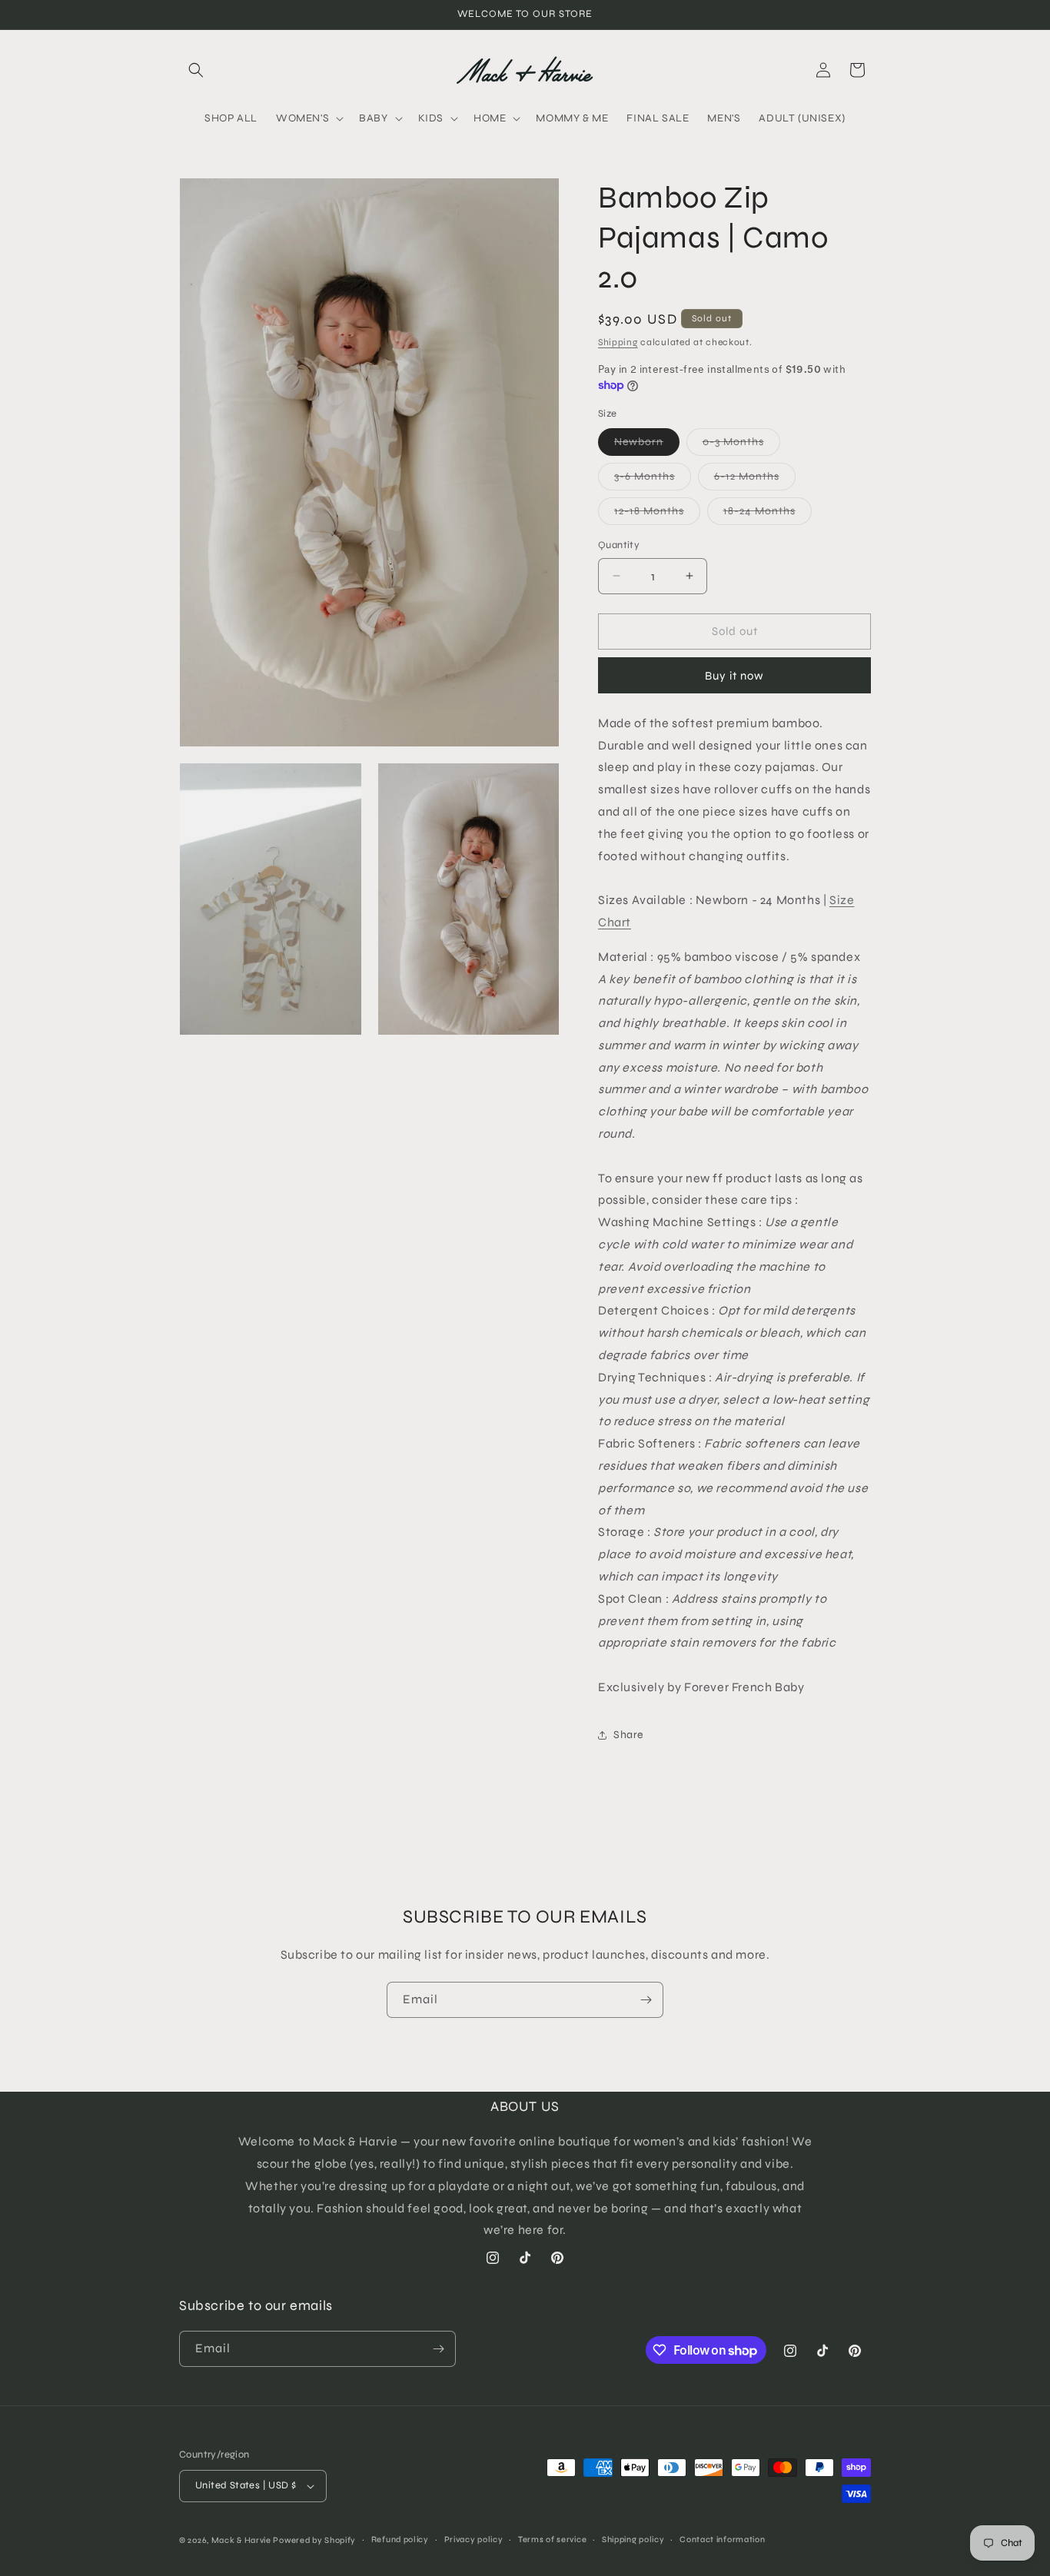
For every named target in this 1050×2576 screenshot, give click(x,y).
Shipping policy (633, 2539)
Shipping (618, 342)
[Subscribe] (646, 2000)
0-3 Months (741, 445)
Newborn (647, 445)
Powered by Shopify (314, 2540)
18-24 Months (768, 514)
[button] (196, 70)
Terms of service (552, 2539)
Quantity (619, 545)
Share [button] (628, 1735)
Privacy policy (474, 2539)
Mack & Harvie (243, 2540)
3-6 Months (653, 480)
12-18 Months (657, 514)
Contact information (722, 2539)
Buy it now (734, 676)
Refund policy (400, 2539)
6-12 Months (755, 480)
